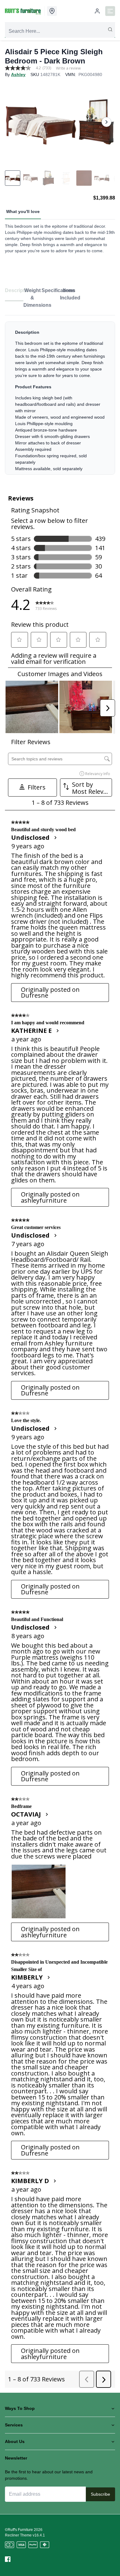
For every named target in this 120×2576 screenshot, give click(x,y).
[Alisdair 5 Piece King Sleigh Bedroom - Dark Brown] (60, 122)
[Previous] (14, 122)
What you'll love (23, 211)
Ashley (18, 74)
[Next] (106, 122)
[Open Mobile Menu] (110, 11)
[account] (97, 11)
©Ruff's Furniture (19, 2530)
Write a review (68, 68)
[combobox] (60, 31)
